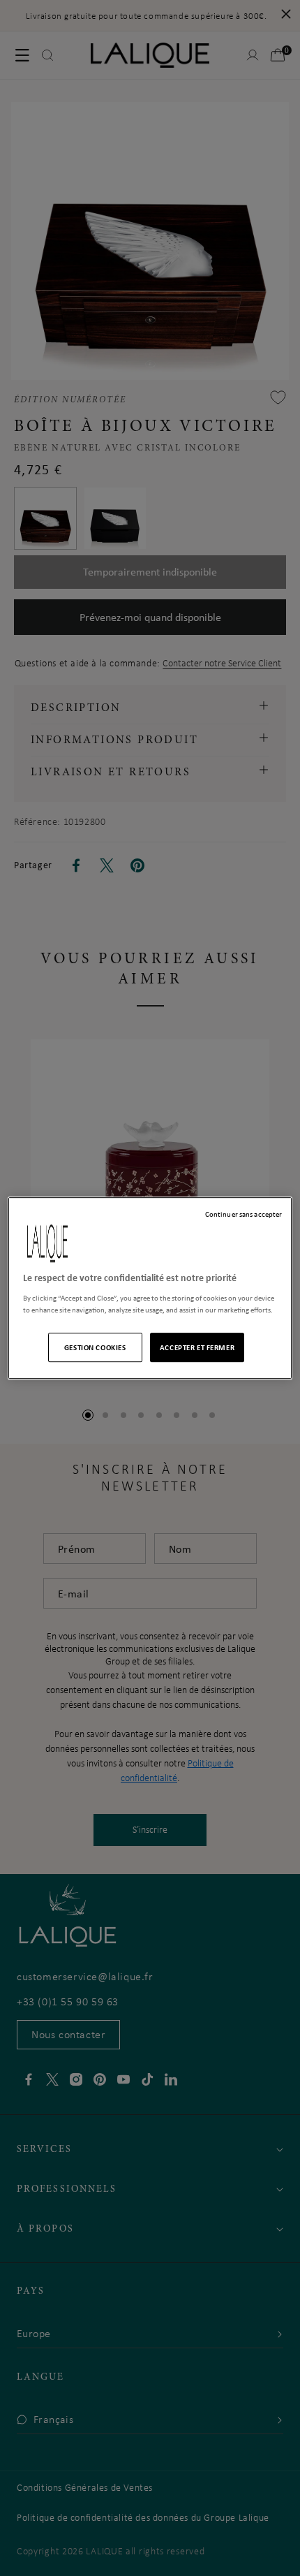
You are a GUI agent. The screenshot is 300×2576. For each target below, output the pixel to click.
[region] (150, 1288)
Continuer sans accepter (243, 1214)
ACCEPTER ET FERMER (197, 1347)
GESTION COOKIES (95, 1347)
